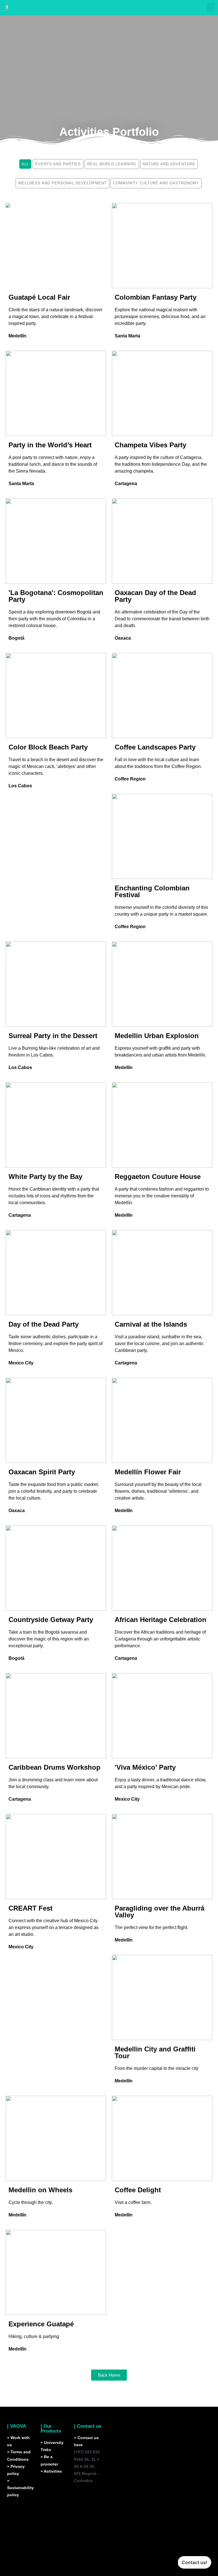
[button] (211, 8)
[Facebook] (81, 2530)
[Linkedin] (81, 2514)
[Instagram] (81, 2497)
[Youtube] (81, 2547)
